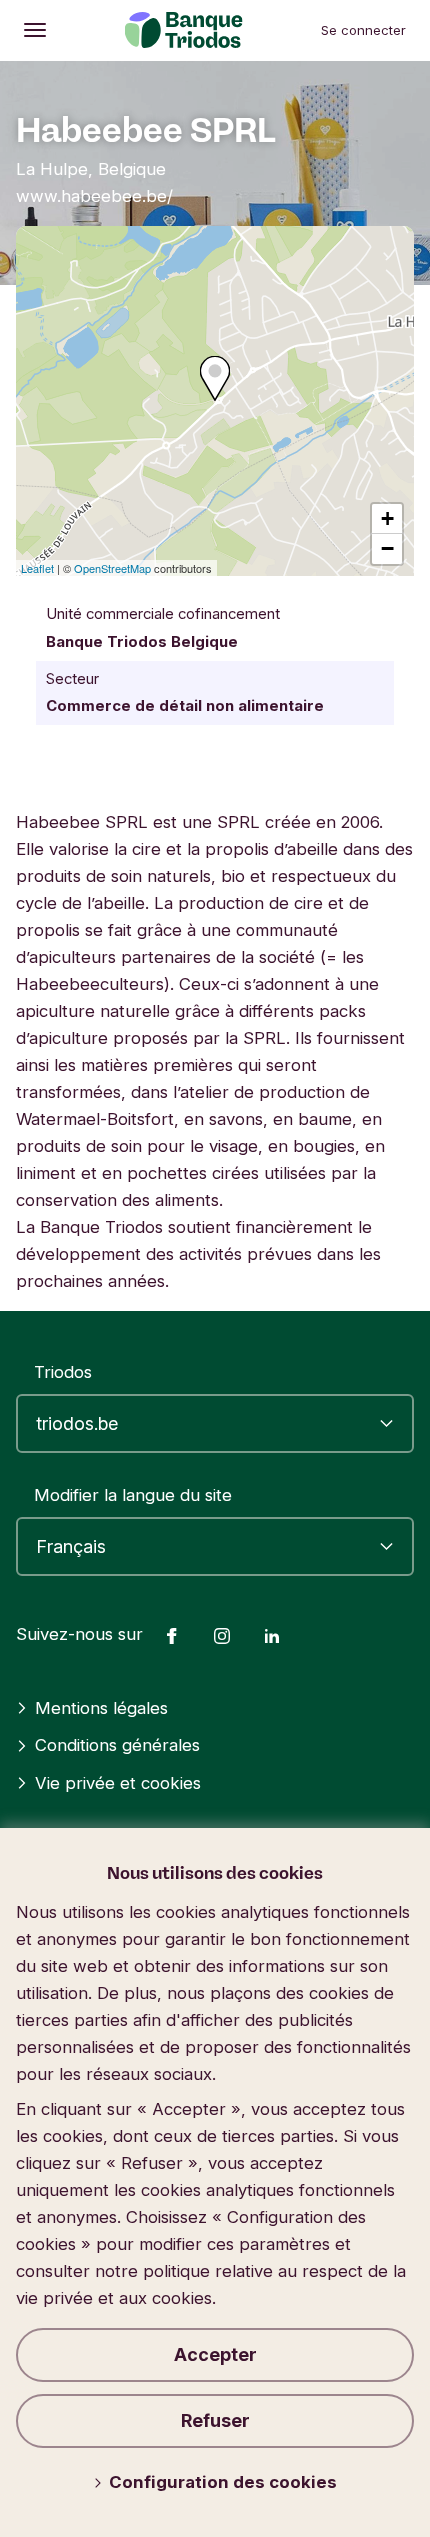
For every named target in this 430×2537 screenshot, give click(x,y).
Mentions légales (101, 1708)
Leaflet (37, 568)
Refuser (215, 2420)
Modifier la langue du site (133, 1495)
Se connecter (363, 30)
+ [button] (387, 518)
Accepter (215, 2354)
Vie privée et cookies (118, 1783)
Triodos (63, 1372)
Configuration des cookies (223, 2482)
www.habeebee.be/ (94, 196)
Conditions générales (117, 1745)
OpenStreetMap (112, 568)
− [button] (387, 548)
